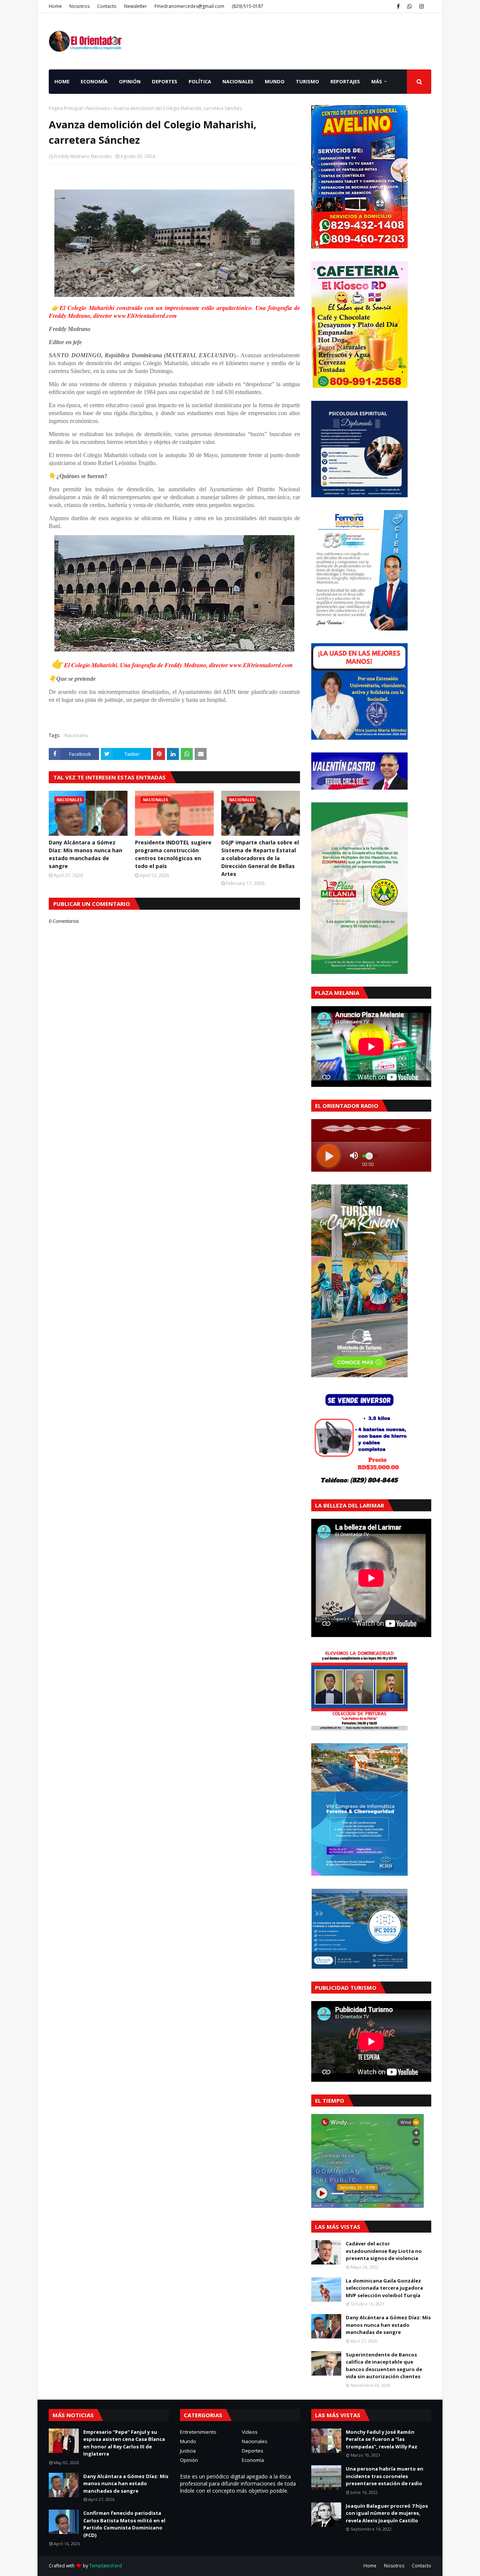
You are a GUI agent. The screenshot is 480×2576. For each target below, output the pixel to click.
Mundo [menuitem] (275, 81)
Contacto (107, 6)
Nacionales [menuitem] (238, 81)
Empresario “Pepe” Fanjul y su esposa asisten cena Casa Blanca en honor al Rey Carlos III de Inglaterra (124, 2443)
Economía (253, 2460)
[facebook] (398, 6)
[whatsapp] (409, 6)
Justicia (188, 2451)
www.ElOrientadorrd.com (145, 316)
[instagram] (421, 6)
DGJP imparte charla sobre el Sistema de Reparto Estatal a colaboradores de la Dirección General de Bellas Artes (260, 858)
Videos (250, 2432)
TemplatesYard (106, 2566)
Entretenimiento (198, 2432)
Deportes (253, 2451)
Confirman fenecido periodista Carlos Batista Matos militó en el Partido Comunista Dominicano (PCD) (124, 2524)
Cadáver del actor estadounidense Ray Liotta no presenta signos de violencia (384, 2251)
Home (55, 6)
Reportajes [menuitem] (345, 81)
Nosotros (79, 6)
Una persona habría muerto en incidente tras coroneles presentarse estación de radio (385, 2476)
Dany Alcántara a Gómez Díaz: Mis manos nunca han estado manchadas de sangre (85, 854)
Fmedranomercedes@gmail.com (189, 6)
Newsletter (136, 6)
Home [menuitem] (62, 81)
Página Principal (66, 108)
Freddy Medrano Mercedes (83, 156)
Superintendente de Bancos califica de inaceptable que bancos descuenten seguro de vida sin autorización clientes (384, 2366)
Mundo (188, 2441)
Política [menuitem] (200, 81)
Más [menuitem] (377, 81)
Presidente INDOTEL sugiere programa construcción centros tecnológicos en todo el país (173, 854)
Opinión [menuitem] (130, 81)
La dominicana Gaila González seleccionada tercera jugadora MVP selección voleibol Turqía (384, 2288)
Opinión (189, 2460)
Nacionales (98, 108)
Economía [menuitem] (94, 81)
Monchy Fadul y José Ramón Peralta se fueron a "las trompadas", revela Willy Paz (382, 2439)
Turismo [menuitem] (307, 81)
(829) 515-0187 (247, 6)
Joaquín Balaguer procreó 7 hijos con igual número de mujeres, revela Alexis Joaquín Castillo (387, 2513)
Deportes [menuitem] (165, 81)
